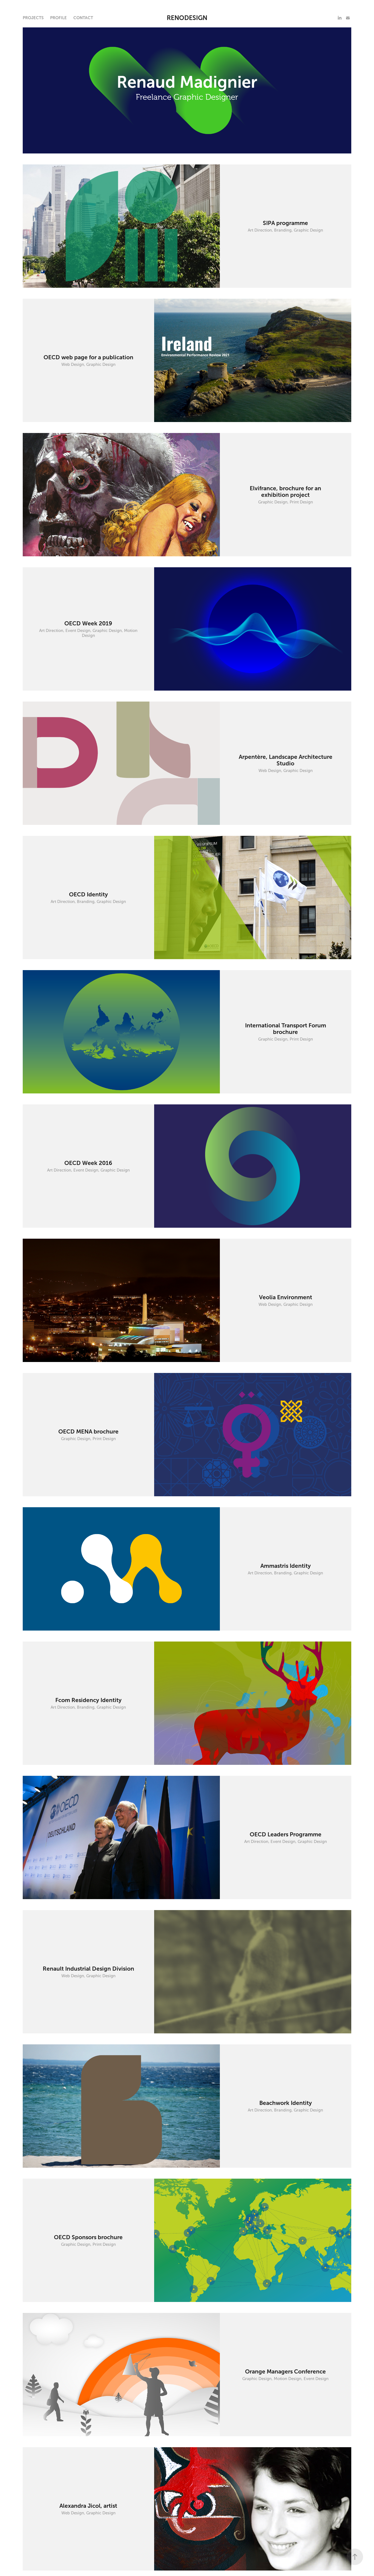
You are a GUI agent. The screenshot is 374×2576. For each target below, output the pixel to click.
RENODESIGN (187, 18)
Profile (58, 18)
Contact (83, 18)
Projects (33, 18)
